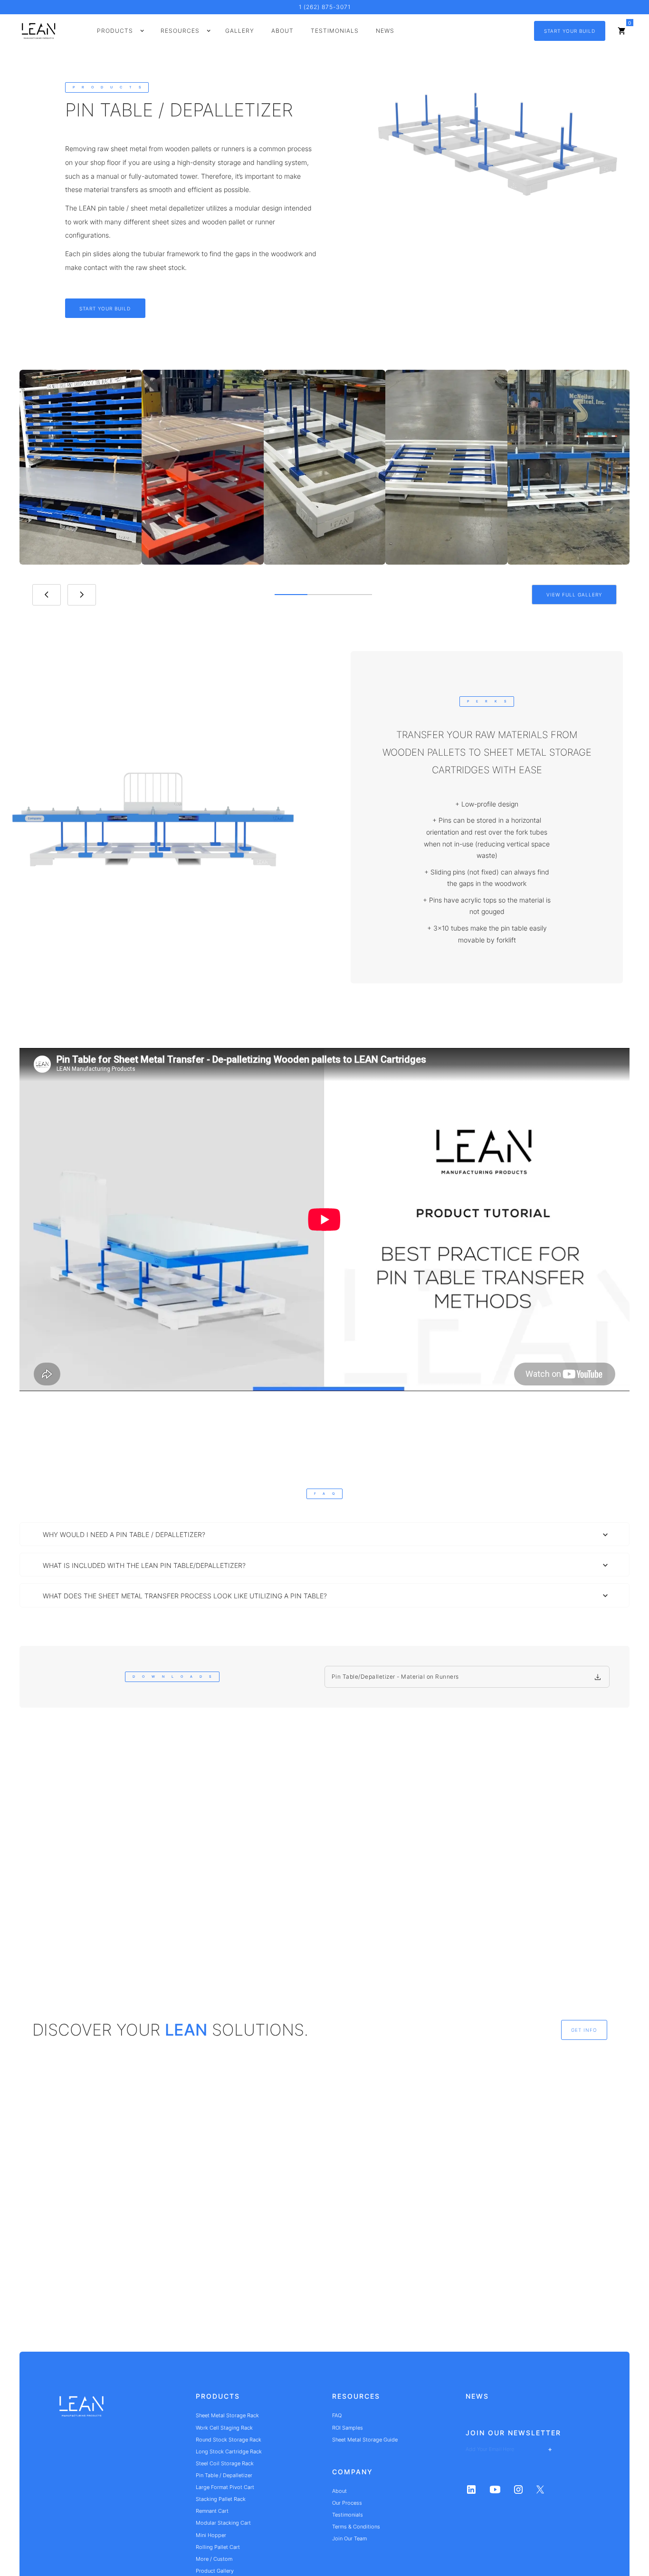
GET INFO (584, 2030)
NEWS (477, 2396)
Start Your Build (570, 31)
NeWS (385, 31)
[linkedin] (471, 2489)
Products (218, 2396)
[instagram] (518, 2489)
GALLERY (240, 31)
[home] (81, 2410)
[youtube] (495, 2489)
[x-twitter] (540, 2489)
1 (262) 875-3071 (325, 7)
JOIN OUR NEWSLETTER (513, 2433)
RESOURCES (356, 2396)
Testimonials (335, 31)
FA (324, 1494)
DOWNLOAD (172, 1677)
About (282, 31)
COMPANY (353, 2472)
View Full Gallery (574, 595)
